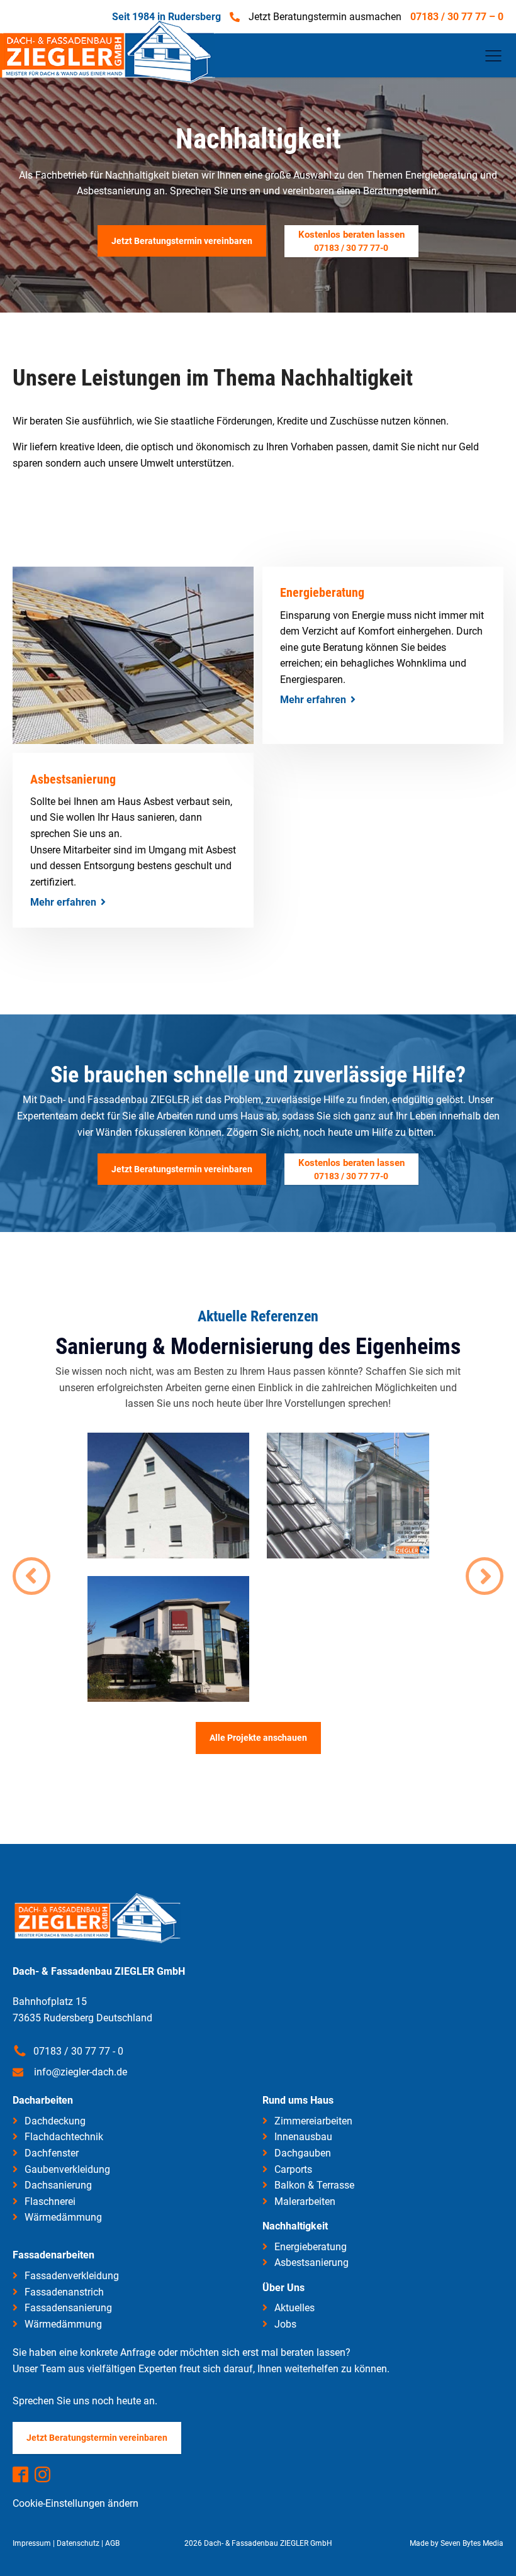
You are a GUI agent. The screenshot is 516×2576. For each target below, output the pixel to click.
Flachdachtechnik (64, 2137)
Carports (293, 2169)
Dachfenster (52, 2153)
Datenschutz (78, 2543)
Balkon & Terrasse (314, 2185)
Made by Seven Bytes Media (457, 2543)
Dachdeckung (55, 2121)
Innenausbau (303, 2137)
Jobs (285, 2324)
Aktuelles (294, 2308)
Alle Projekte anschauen (258, 1738)
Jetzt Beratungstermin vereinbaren (182, 1169)
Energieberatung (311, 2247)
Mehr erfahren (313, 700)
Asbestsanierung (311, 2262)
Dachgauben (303, 2153)
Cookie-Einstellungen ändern (76, 2503)
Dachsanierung (58, 2185)
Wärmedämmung (63, 2217)
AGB (112, 2543)
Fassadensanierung (68, 2308)
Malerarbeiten (305, 2201)
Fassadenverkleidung (72, 2276)
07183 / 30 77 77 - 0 (78, 2051)
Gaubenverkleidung (67, 2169)
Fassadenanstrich (64, 2292)
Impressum (32, 2543)
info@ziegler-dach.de (81, 2072)
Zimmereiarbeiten (313, 2121)
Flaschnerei (50, 2201)
